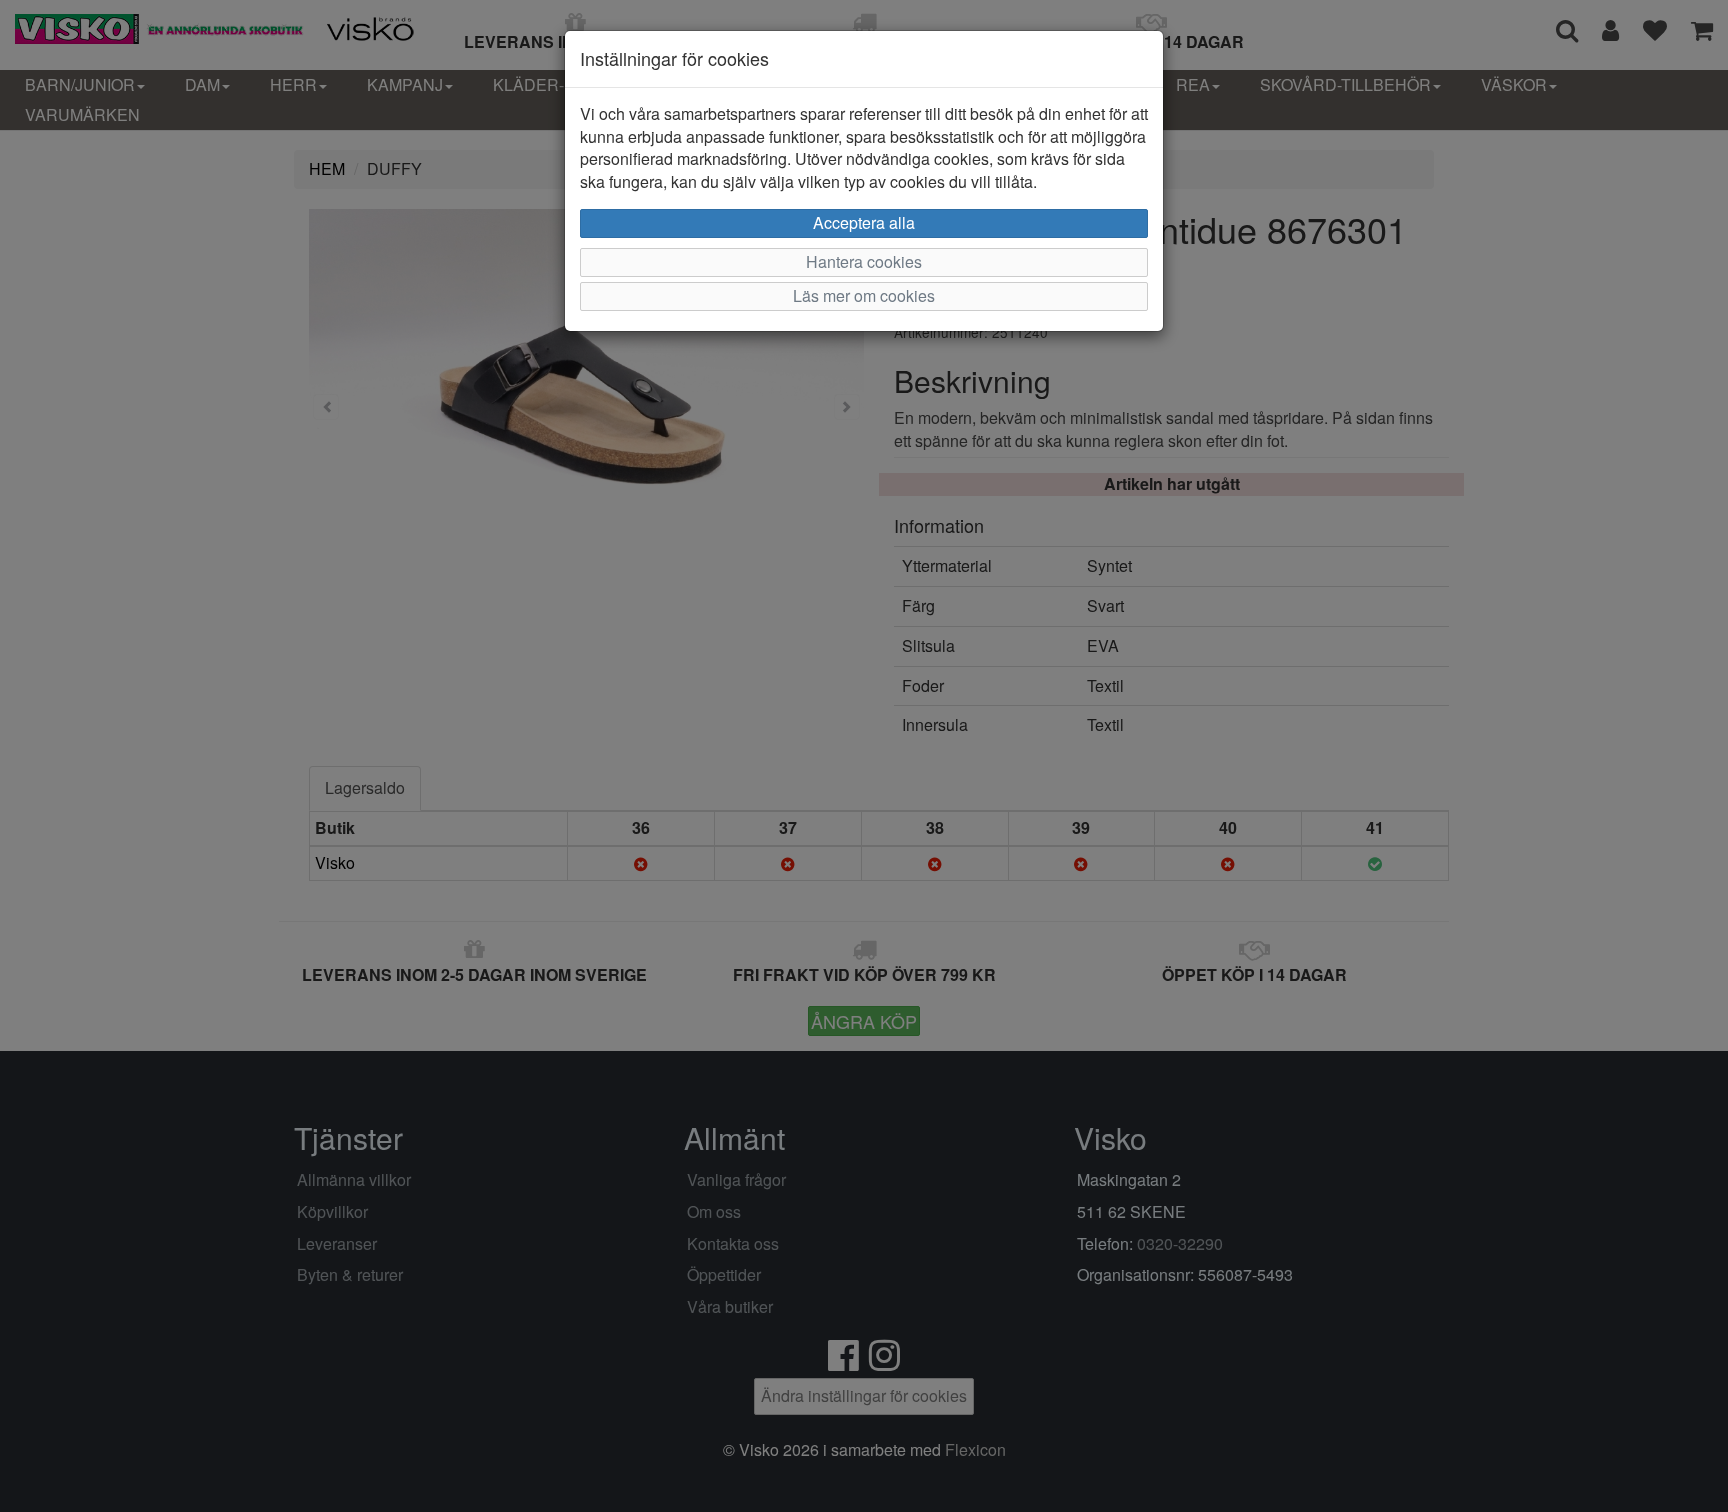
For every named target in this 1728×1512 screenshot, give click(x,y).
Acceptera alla (864, 222)
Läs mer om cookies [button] (864, 295)
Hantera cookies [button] (864, 261)
